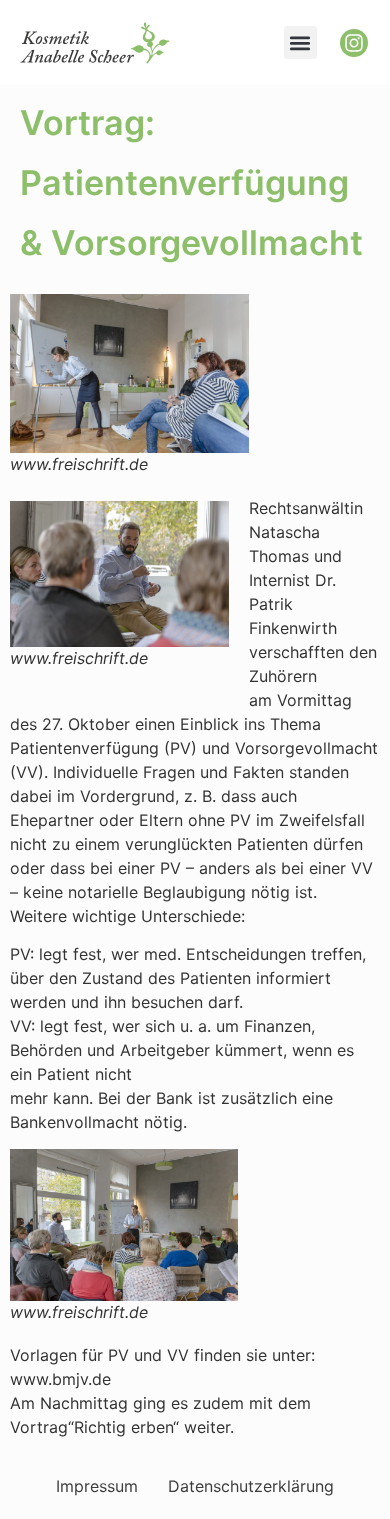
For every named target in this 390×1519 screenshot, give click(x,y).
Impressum (97, 1486)
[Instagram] (354, 43)
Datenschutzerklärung (251, 1486)
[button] (300, 42)
